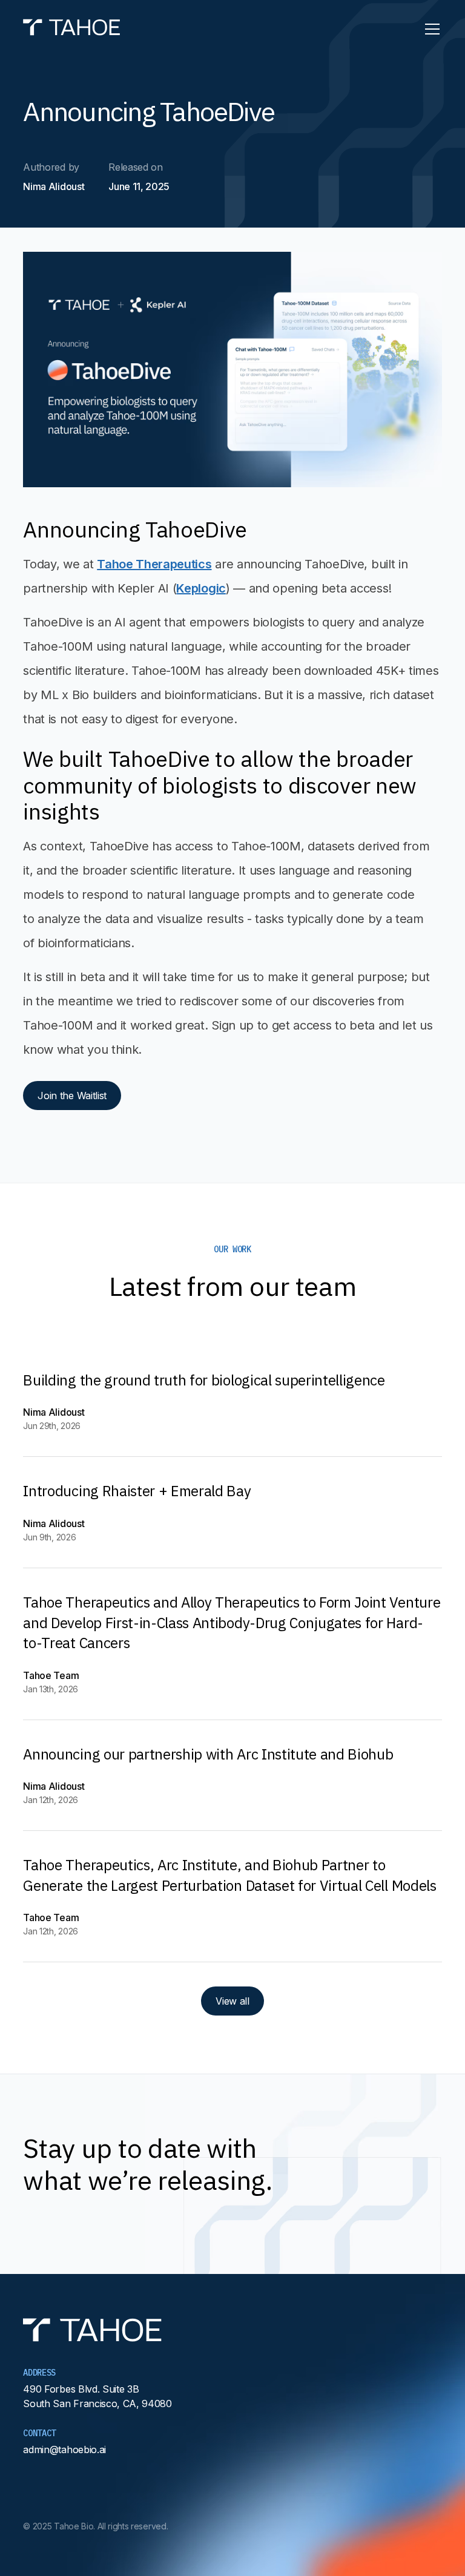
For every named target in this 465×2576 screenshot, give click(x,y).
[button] (430, 29)
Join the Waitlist (72, 1096)
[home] (72, 29)
